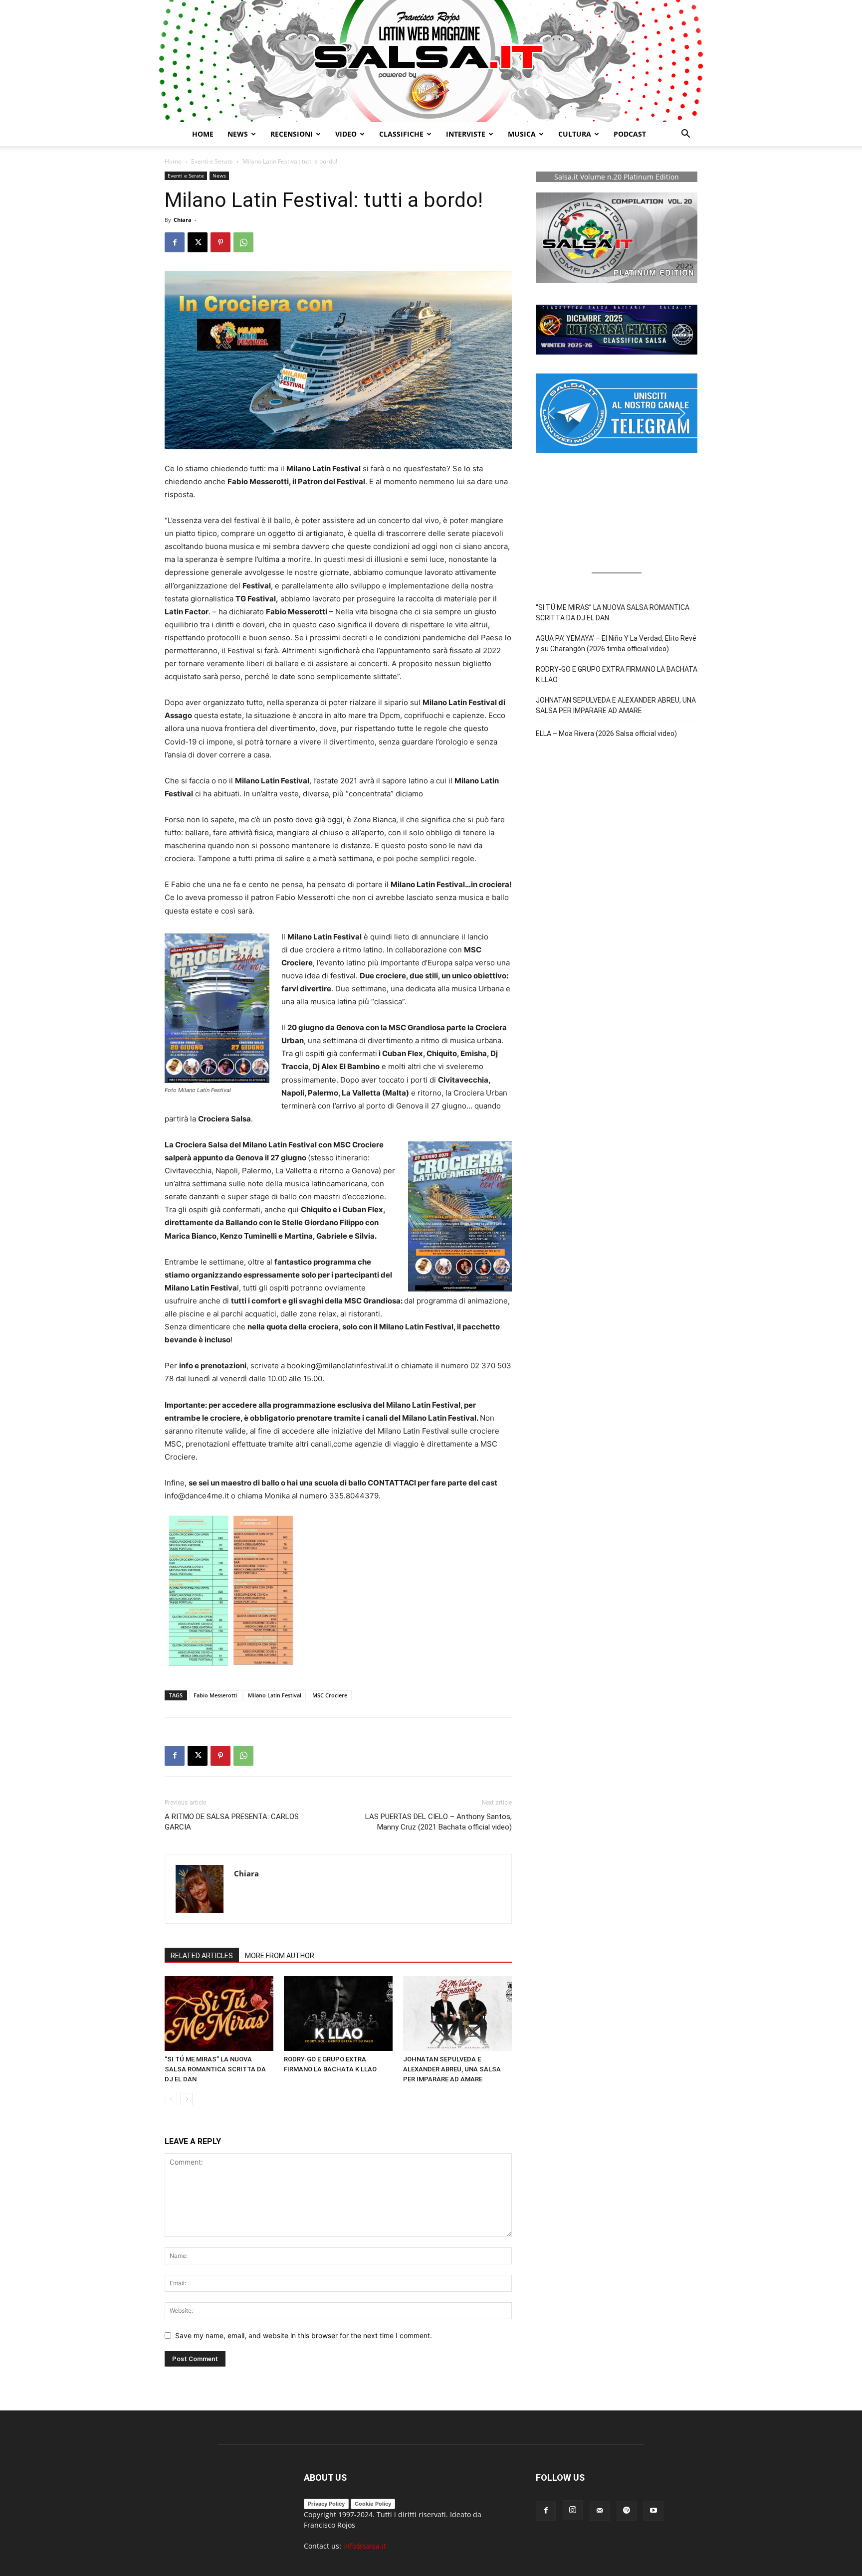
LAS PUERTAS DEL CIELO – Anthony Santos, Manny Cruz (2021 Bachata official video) (438, 1822)
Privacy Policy (326, 2504)
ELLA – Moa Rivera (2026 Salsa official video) (606, 734)
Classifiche (401, 134)
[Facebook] (175, 242)
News (219, 176)
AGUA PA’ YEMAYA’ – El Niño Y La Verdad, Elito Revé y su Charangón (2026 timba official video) (616, 644)
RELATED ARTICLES (202, 1956)
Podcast (630, 134)
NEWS (238, 134)
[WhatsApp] (243, 242)
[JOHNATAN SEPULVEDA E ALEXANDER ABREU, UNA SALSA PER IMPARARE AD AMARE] (457, 2014)
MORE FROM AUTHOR (280, 1956)
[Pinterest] (220, 242)
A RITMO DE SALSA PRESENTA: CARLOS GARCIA (232, 1822)
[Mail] (600, 2511)
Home (203, 134)
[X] (198, 242)
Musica (522, 134)
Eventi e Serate (212, 161)
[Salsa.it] (431, 61)
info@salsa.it (365, 2546)
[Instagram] (573, 2510)
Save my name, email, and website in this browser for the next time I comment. (304, 2335)
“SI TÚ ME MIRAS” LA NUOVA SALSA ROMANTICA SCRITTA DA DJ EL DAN (215, 2069)
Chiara (183, 220)
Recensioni (292, 134)
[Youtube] (653, 2511)
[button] (685, 135)
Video (346, 134)
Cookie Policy (373, 2504)
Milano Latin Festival (275, 1695)
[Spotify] (627, 2511)
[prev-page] (171, 2099)
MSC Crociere (330, 1695)
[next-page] (187, 2099)
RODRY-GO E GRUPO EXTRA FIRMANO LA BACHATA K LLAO (617, 674)
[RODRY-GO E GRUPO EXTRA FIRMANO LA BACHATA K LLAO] (338, 2014)
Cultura (575, 134)
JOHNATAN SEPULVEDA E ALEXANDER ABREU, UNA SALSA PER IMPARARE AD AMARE (452, 2069)
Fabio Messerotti (215, 1695)
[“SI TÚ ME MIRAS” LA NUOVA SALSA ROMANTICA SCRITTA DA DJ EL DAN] (219, 2014)
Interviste (466, 134)
